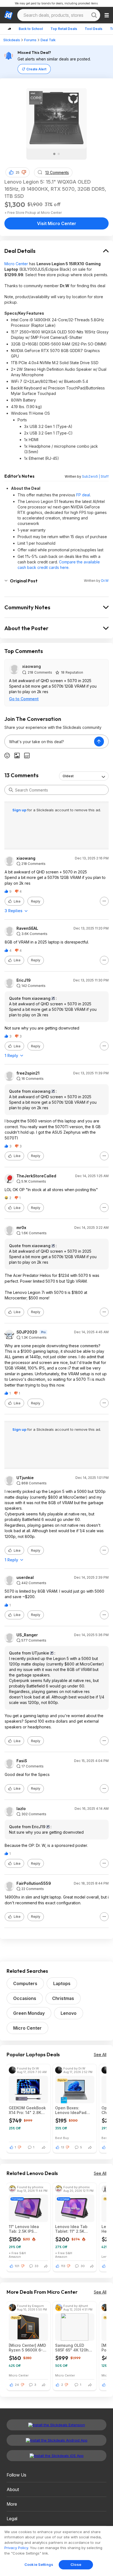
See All (100, 2055)
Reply (36, 901)
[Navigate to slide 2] (59, 154)
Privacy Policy (16, 2548)
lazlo (21, 1809)
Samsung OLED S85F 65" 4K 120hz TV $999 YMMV (73, 2348)
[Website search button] (94, 15)
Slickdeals (12, 40)
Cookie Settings (39, 2564)
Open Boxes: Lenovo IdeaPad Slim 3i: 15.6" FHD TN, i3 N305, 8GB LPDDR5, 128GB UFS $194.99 (74, 2110)
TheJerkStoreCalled (36, 1176)
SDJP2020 (27, 1332)
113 (63, 2266)
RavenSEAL (27, 928)
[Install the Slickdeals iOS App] (56, 2456)
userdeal (25, 1578)
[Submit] (11, 790)
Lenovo (69, 2013)
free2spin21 (28, 1073)
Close (76, 2564)
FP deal (83, 495)
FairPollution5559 (34, 1883)
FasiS (22, 1761)
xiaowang (32, 666)
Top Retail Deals (64, 29)
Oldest (68, 776)
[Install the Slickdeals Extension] (56, 2425)
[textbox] (49, 741)
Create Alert (36, 69)
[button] (24, 172)
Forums (30, 40)
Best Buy (62, 2138)
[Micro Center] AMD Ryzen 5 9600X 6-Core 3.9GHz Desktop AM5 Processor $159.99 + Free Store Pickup (28, 2348)
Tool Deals (94, 29)
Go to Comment (24, 699)
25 (18, 172)
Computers (25, 1983)
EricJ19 (24, 980)
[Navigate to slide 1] (54, 154)
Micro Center (16, 264)
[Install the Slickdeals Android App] (56, 2440)
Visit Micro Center (57, 223)
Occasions (25, 1998)
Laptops (62, 1983)
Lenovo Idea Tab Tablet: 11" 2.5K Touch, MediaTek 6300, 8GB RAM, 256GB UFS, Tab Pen (72, 2229)
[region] (56, 2551)
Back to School (31, 29)
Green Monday (29, 2013)
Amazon (15, 2257)
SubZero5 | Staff (95, 476)
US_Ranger (27, 1635)
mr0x (21, 1228)
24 (17, 2385)
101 (17, 2266)
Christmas (63, 1998)
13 (63, 2147)
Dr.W (105, 581)
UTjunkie (25, 1478)
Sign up (20, 810)
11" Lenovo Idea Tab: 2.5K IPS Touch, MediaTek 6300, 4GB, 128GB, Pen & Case (27, 2229)
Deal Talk (48, 40)
